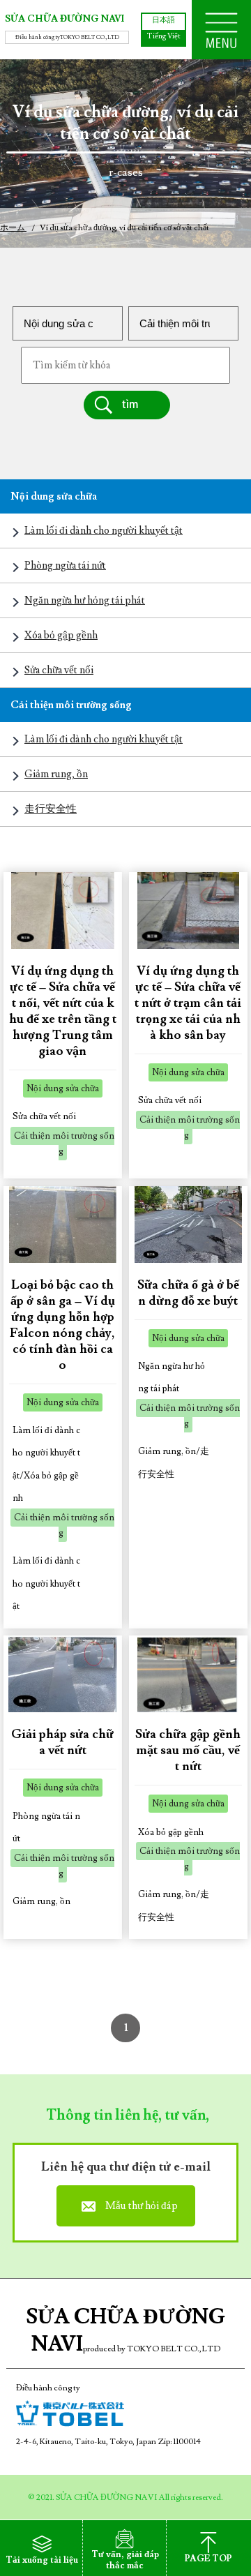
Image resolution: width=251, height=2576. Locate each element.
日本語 (163, 20)
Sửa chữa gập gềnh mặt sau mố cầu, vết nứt (188, 1750)
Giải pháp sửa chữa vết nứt (62, 1742)
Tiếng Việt (164, 36)
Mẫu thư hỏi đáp (142, 2206)
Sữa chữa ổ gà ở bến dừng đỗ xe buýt (188, 1293)
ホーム (13, 228)
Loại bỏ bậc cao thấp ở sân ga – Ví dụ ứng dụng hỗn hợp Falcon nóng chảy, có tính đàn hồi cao (62, 1325)
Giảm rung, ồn (56, 774)
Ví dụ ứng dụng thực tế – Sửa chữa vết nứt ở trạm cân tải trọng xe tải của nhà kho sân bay (188, 1003)
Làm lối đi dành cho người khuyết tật (104, 531)
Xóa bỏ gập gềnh (61, 635)
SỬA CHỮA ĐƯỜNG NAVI (64, 20)
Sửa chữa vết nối (59, 670)
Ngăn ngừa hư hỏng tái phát (85, 600)
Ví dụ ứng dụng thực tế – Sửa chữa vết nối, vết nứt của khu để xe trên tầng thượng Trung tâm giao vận (63, 1011)
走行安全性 (51, 809)
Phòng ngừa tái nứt (65, 566)
